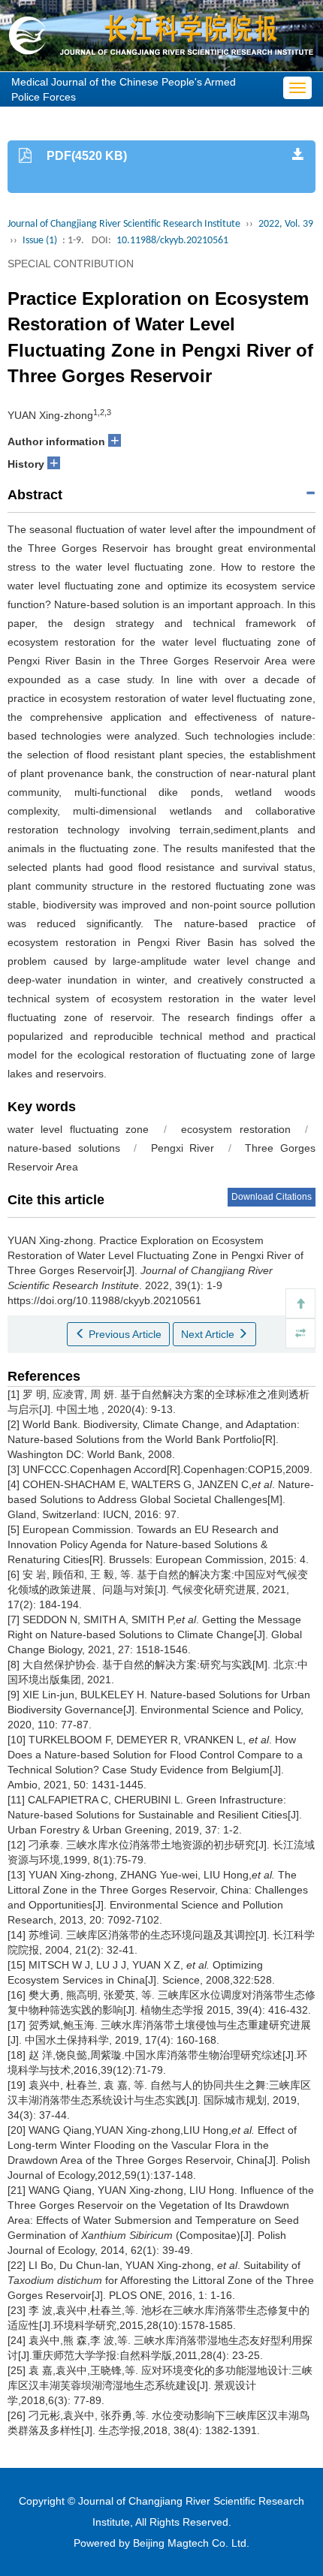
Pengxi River (183, 1148)
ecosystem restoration (235, 1129)
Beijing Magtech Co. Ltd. (191, 2543)
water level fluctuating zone (78, 1129)
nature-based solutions (64, 1148)
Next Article (209, 1334)
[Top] (300, 1303)
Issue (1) (40, 241)
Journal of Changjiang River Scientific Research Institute (124, 224)
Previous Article (124, 1334)
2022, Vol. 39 (286, 224)
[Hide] (300, 1333)
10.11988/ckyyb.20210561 (172, 241)
